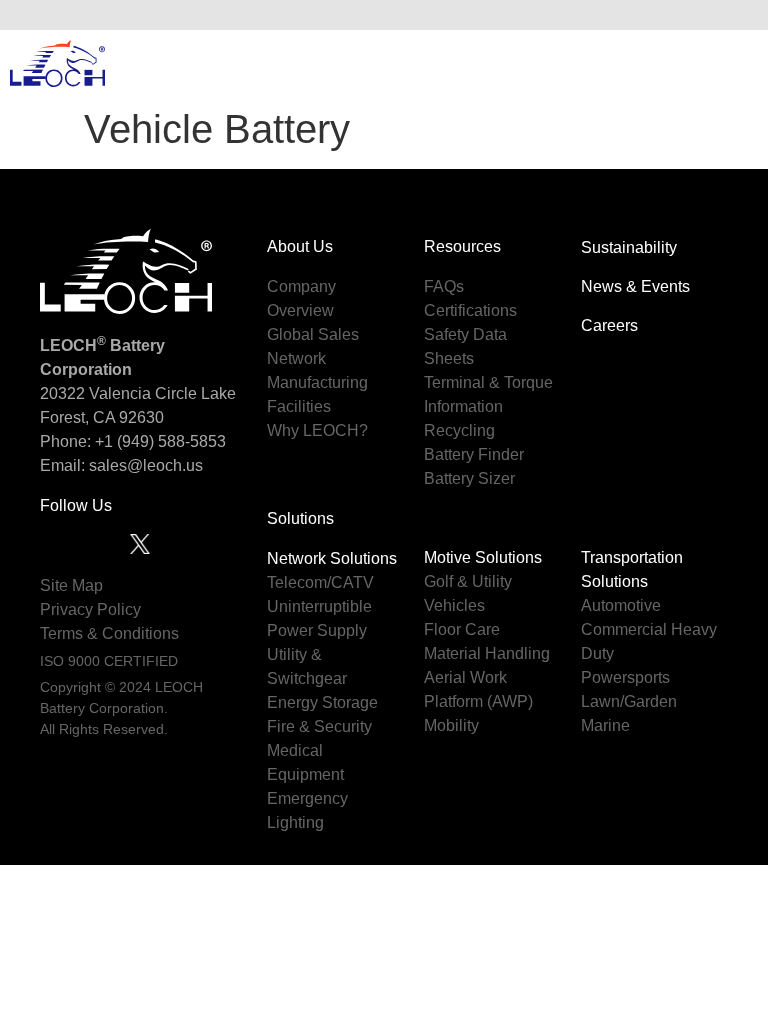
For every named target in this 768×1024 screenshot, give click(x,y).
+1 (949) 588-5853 (160, 441)
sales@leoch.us (144, 465)
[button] (737, 15)
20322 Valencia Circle (118, 393)
